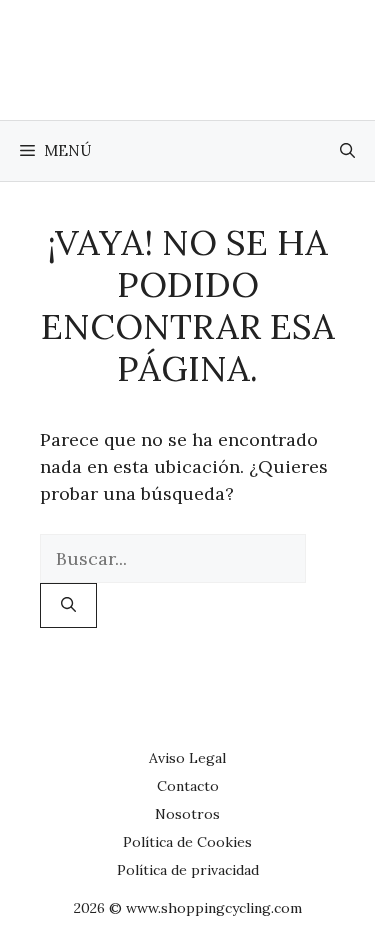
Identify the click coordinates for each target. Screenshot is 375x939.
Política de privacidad (188, 870)
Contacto (188, 786)
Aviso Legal (187, 758)
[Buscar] (68, 605)
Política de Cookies (187, 842)
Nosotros (187, 814)
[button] (347, 151)
